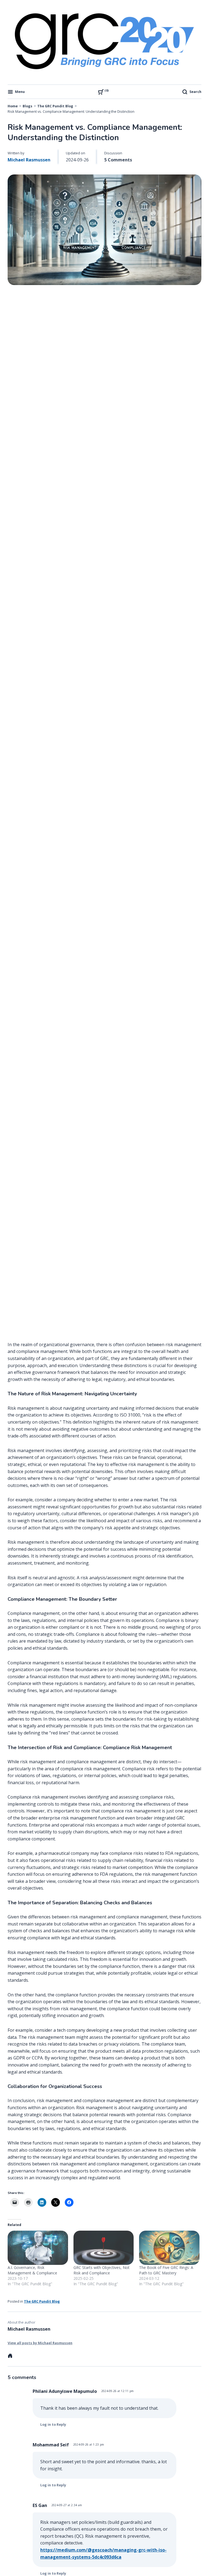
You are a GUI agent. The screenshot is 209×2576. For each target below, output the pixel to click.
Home (13, 106)
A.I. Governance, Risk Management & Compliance (32, 2270)
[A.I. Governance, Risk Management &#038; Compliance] (38, 2248)
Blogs (27, 106)
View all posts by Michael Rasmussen (40, 2343)
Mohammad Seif (51, 2445)
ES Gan (40, 2505)
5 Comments (118, 160)
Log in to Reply (53, 2425)
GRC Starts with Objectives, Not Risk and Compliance (102, 2270)
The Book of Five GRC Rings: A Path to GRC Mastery (166, 2270)
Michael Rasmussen (29, 160)
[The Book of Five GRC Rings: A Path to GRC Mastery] (169, 2248)
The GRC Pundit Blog (55, 106)
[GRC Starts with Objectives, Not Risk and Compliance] (104, 2248)
